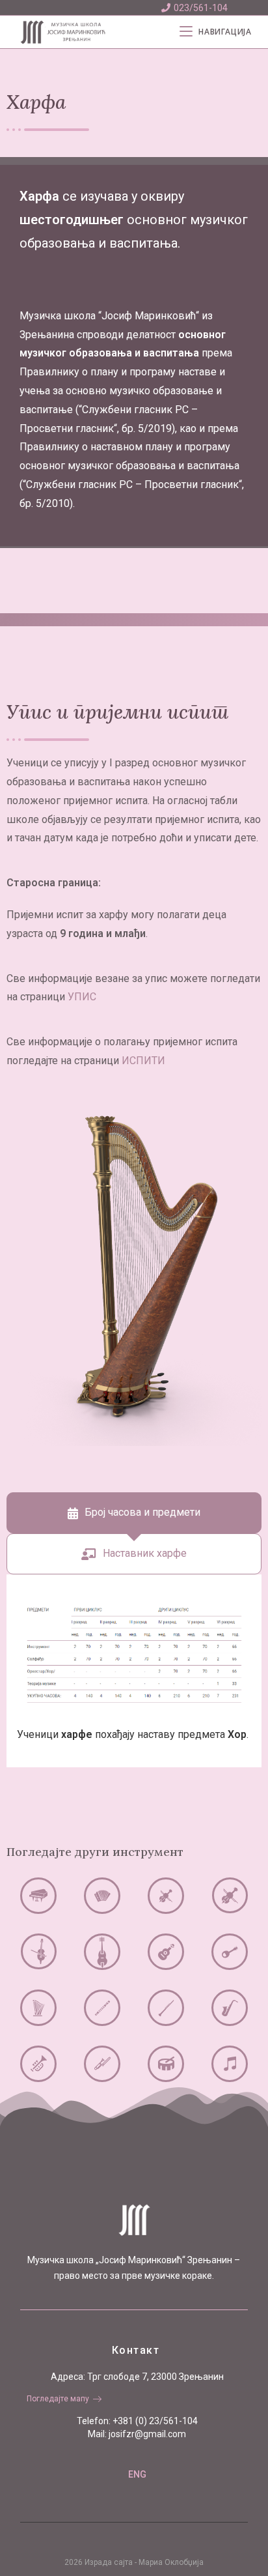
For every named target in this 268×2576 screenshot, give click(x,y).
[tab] (134, 1513)
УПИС (82, 997)
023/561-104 (201, 8)
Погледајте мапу (58, 2399)
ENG (137, 2474)
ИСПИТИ (143, 1061)
